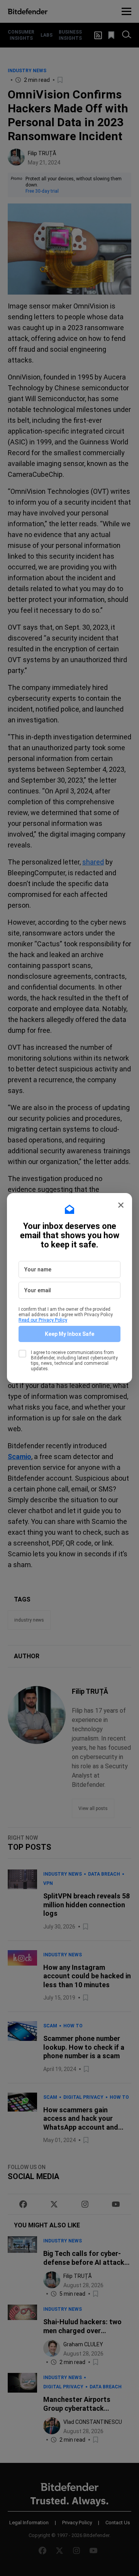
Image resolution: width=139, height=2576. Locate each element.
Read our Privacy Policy (43, 1320)
